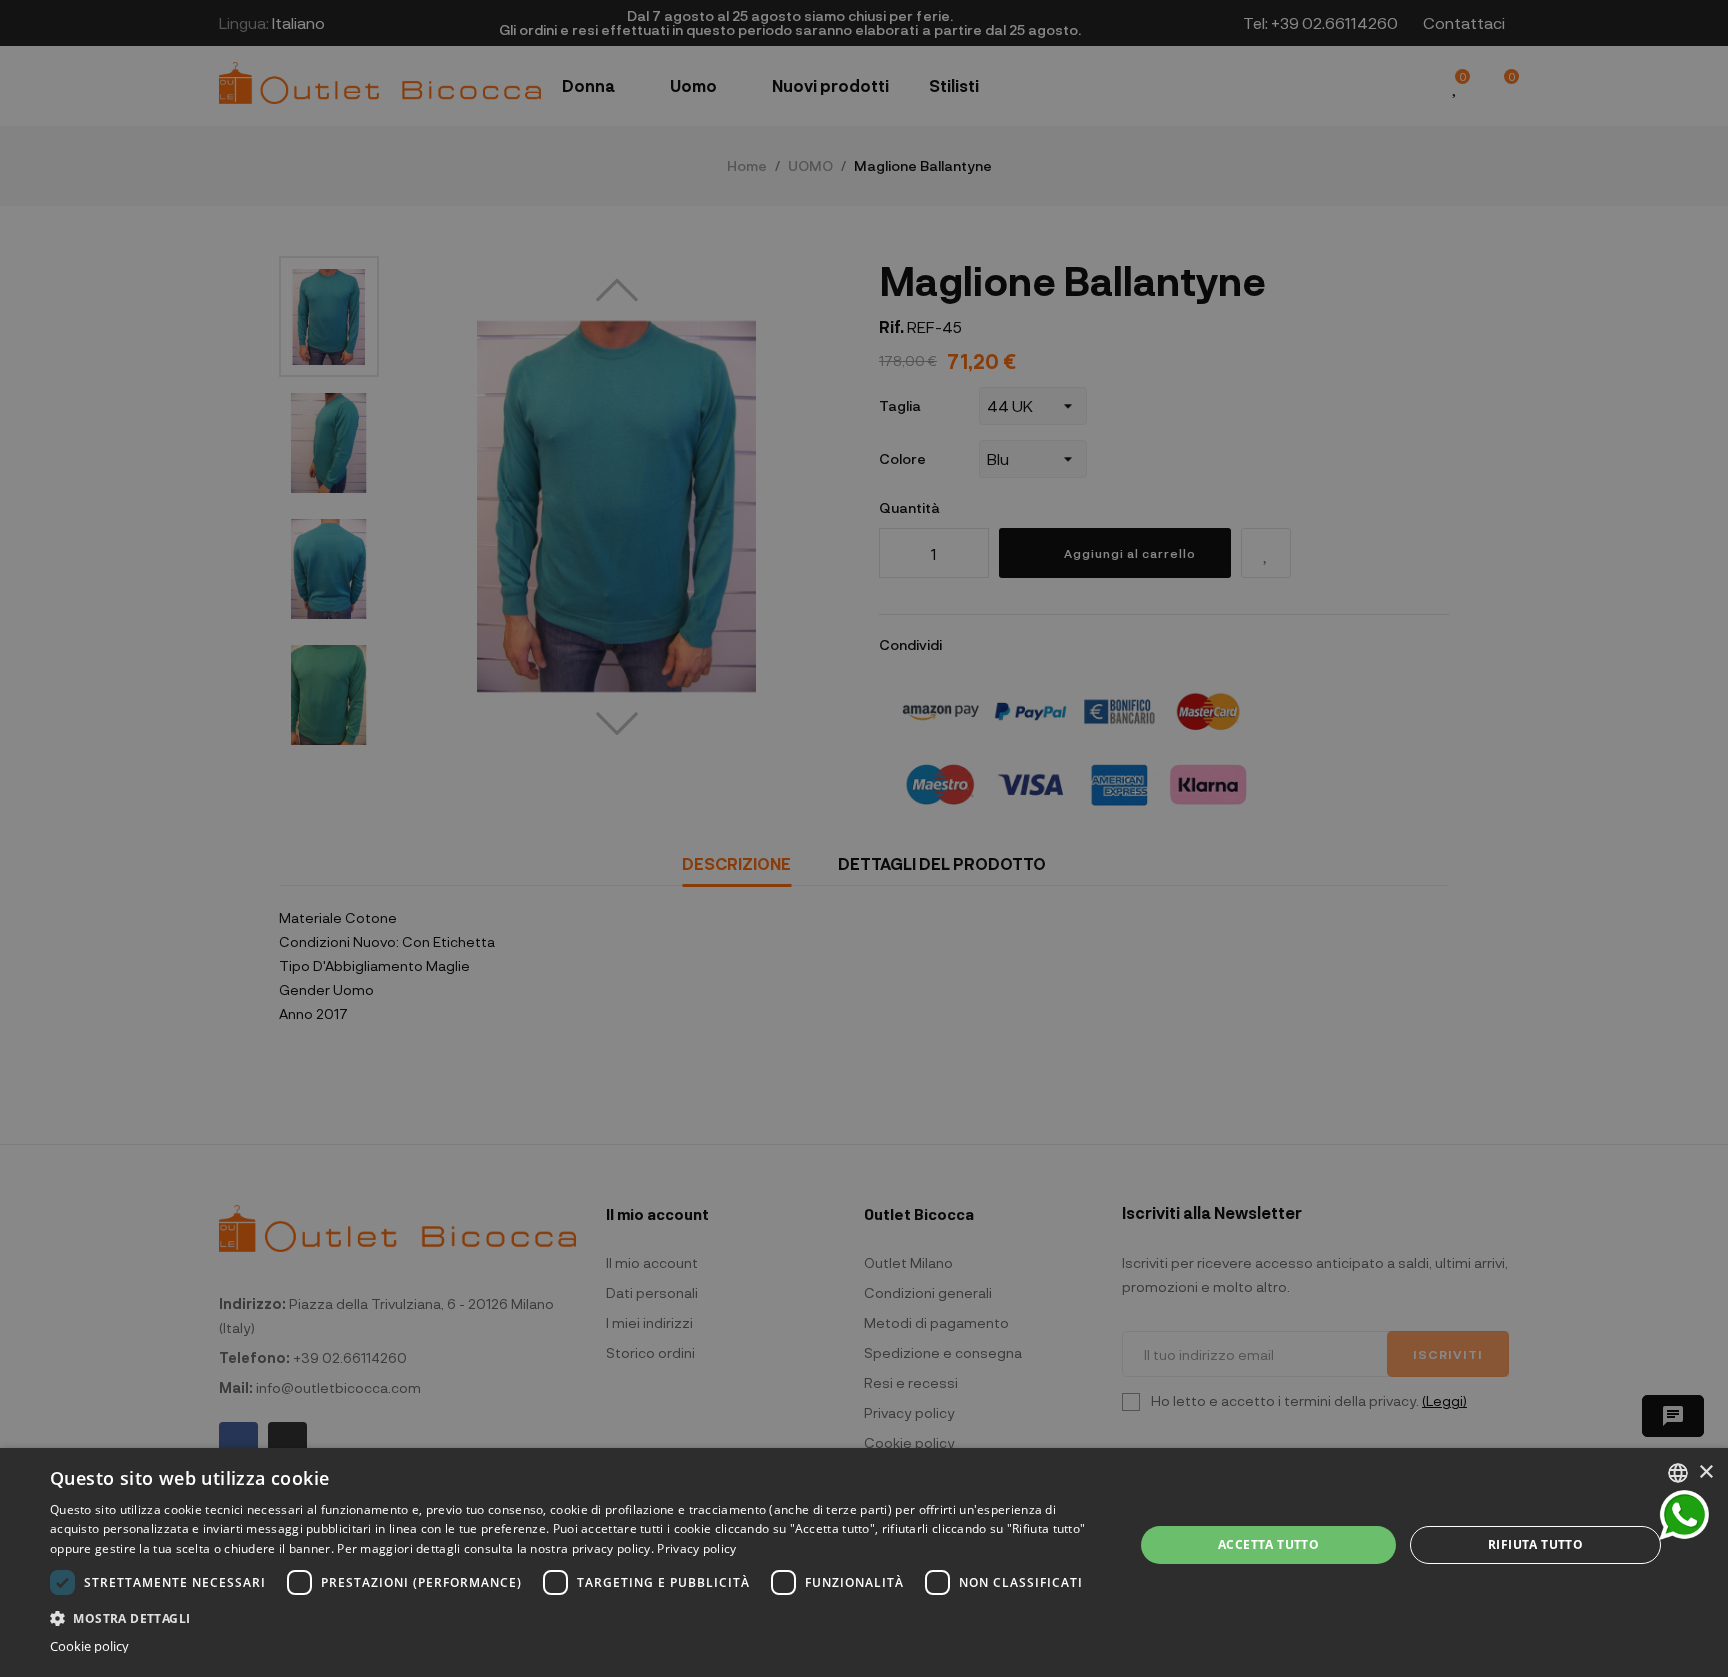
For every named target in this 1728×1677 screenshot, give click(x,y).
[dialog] (864, 1562)
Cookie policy (89, 1646)
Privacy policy (696, 1548)
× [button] (1705, 1472)
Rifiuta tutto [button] (1535, 1544)
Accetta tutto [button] (1268, 1544)
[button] (576, 1616)
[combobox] (1678, 1473)
